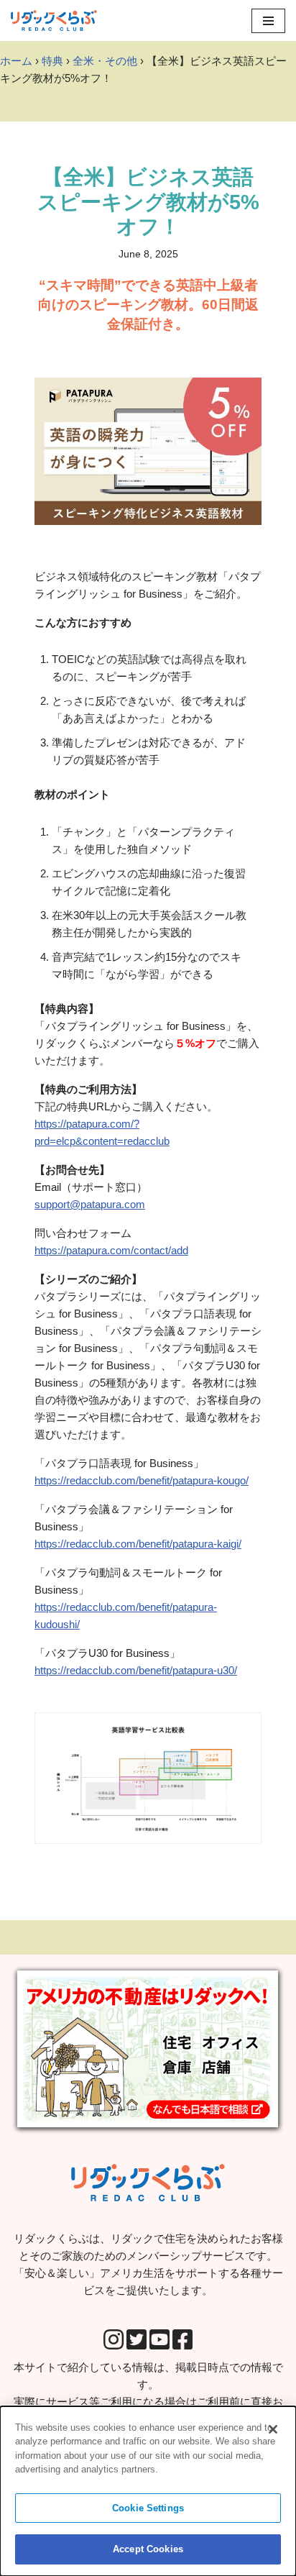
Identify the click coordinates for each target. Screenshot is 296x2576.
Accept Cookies (148, 2549)
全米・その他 (105, 61)
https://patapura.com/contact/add (111, 1250)
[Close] (273, 2429)
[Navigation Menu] (268, 21)
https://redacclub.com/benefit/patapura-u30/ (136, 1670)
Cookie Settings (148, 2508)
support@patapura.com (90, 1204)
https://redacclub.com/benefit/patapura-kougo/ (142, 1480)
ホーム (16, 61)
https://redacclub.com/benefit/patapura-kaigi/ (138, 1544)
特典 (52, 61)
